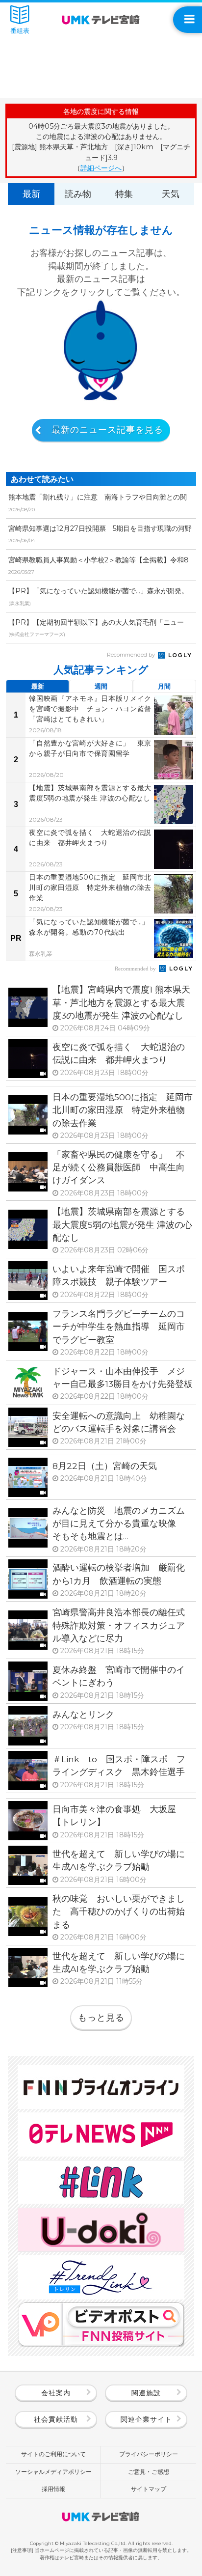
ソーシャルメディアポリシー (53, 2472)
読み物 (78, 194)
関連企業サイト (146, 2419)
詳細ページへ (101, 168)
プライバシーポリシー (149, 2454)
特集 (124, 194)
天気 (171, 194)
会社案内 (56, 2393)
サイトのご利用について (53, 2454)
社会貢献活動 (56, 2419)
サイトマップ (149, 2489)
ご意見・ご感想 (149, 2472)
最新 (31, 194)
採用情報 (53, 2489)
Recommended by (132, 655)
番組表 (20, 30)
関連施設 (146, 2393)
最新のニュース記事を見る (107, 430)
